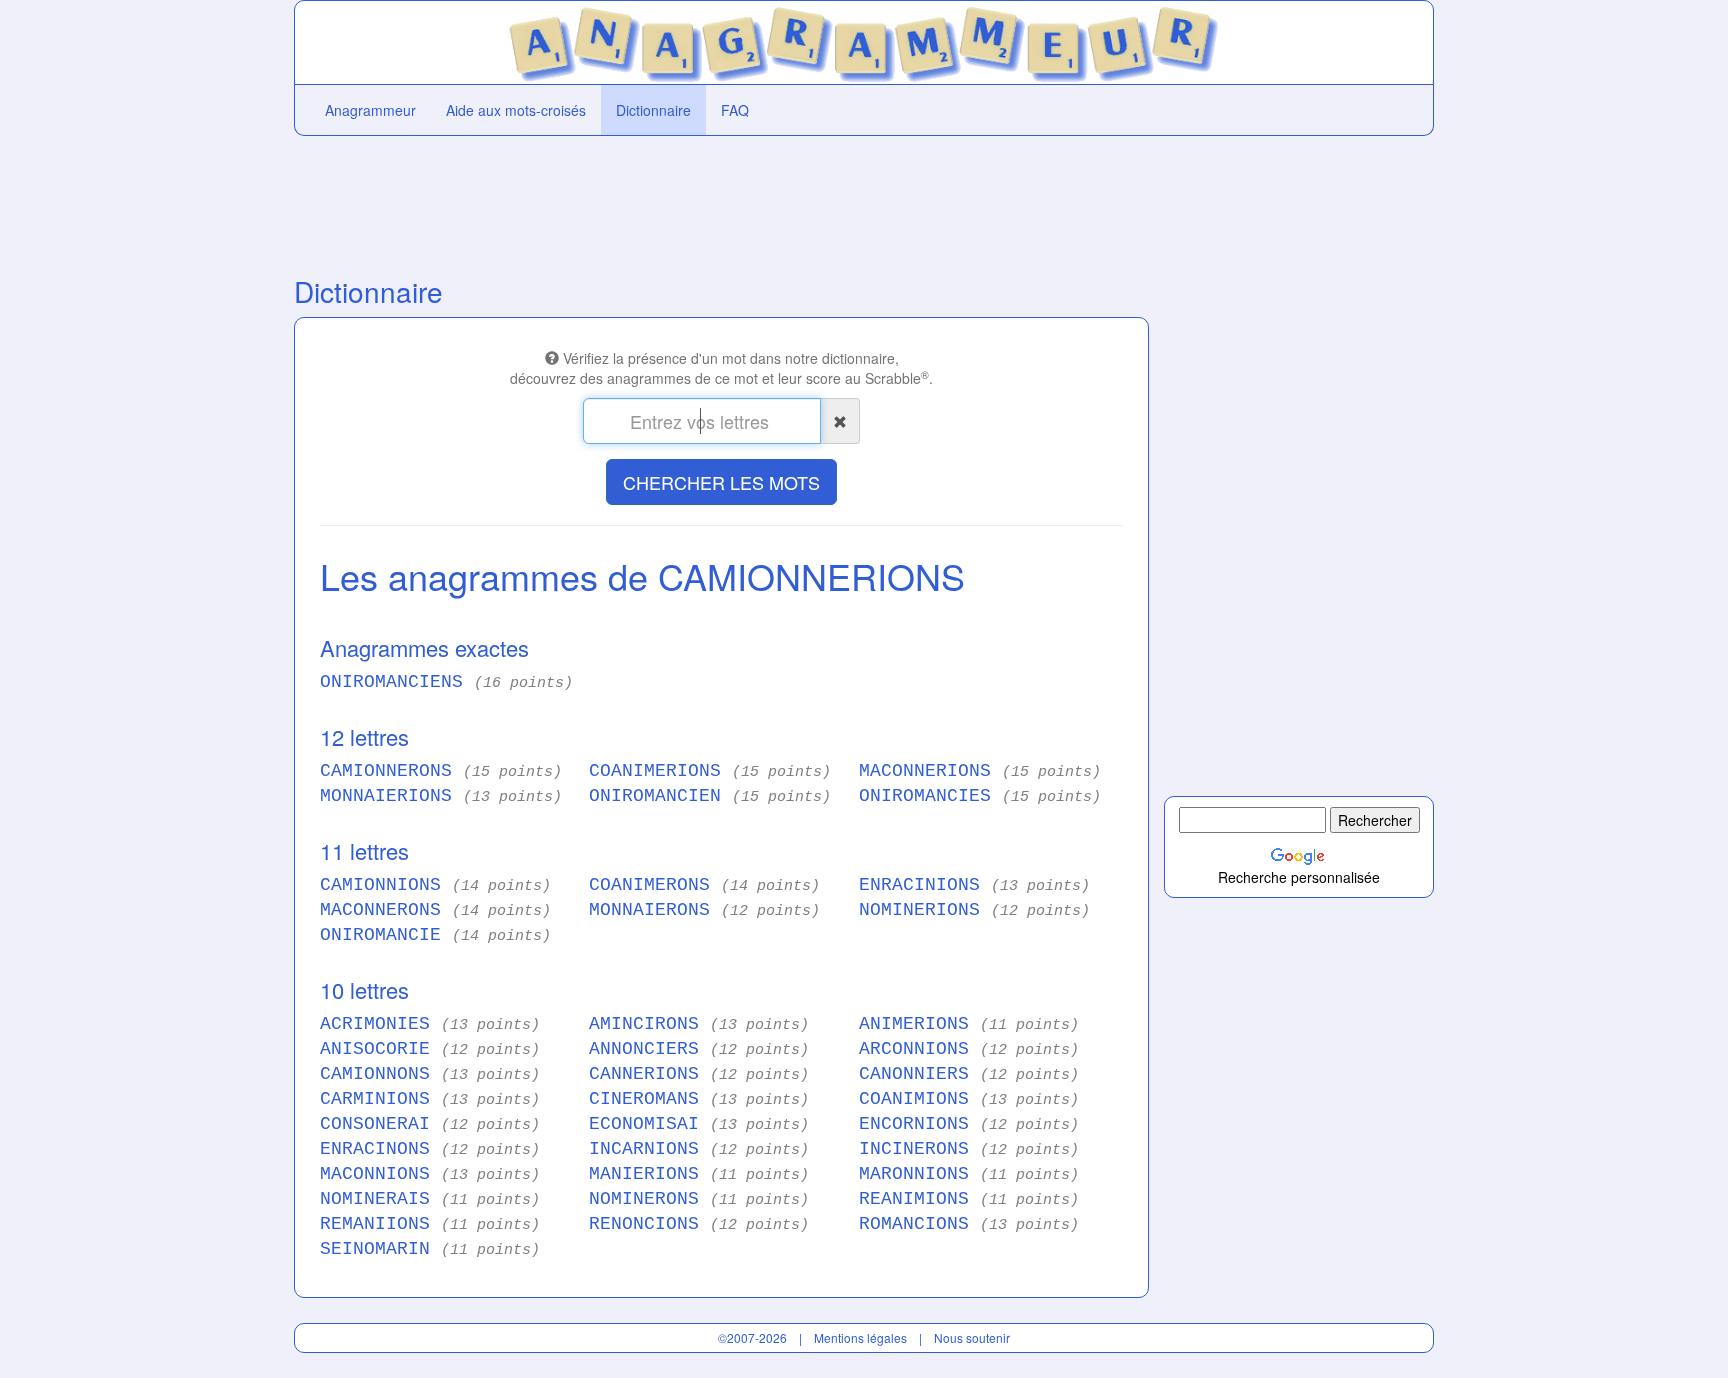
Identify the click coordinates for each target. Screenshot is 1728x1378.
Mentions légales (860, 1337)
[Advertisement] (721, 201)
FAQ (735, 110)
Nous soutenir (972, 1337)
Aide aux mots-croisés (516, 110)
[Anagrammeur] (864, 40)
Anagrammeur (370, 110)
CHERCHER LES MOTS (721, 482)
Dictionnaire (653, 110)
